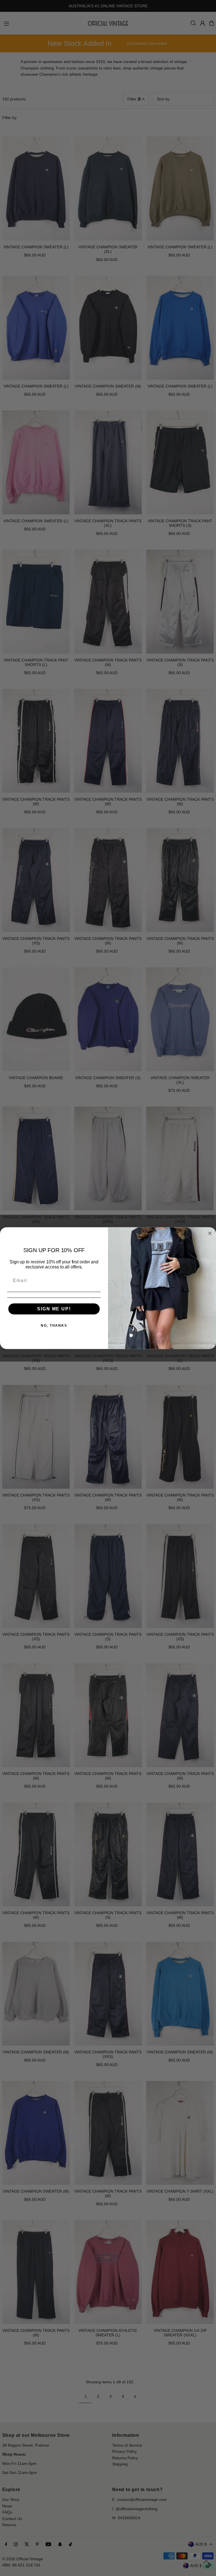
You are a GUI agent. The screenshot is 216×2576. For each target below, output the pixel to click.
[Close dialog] (210, 1233)
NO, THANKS (54, 1325)
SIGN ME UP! (54, 1309)
